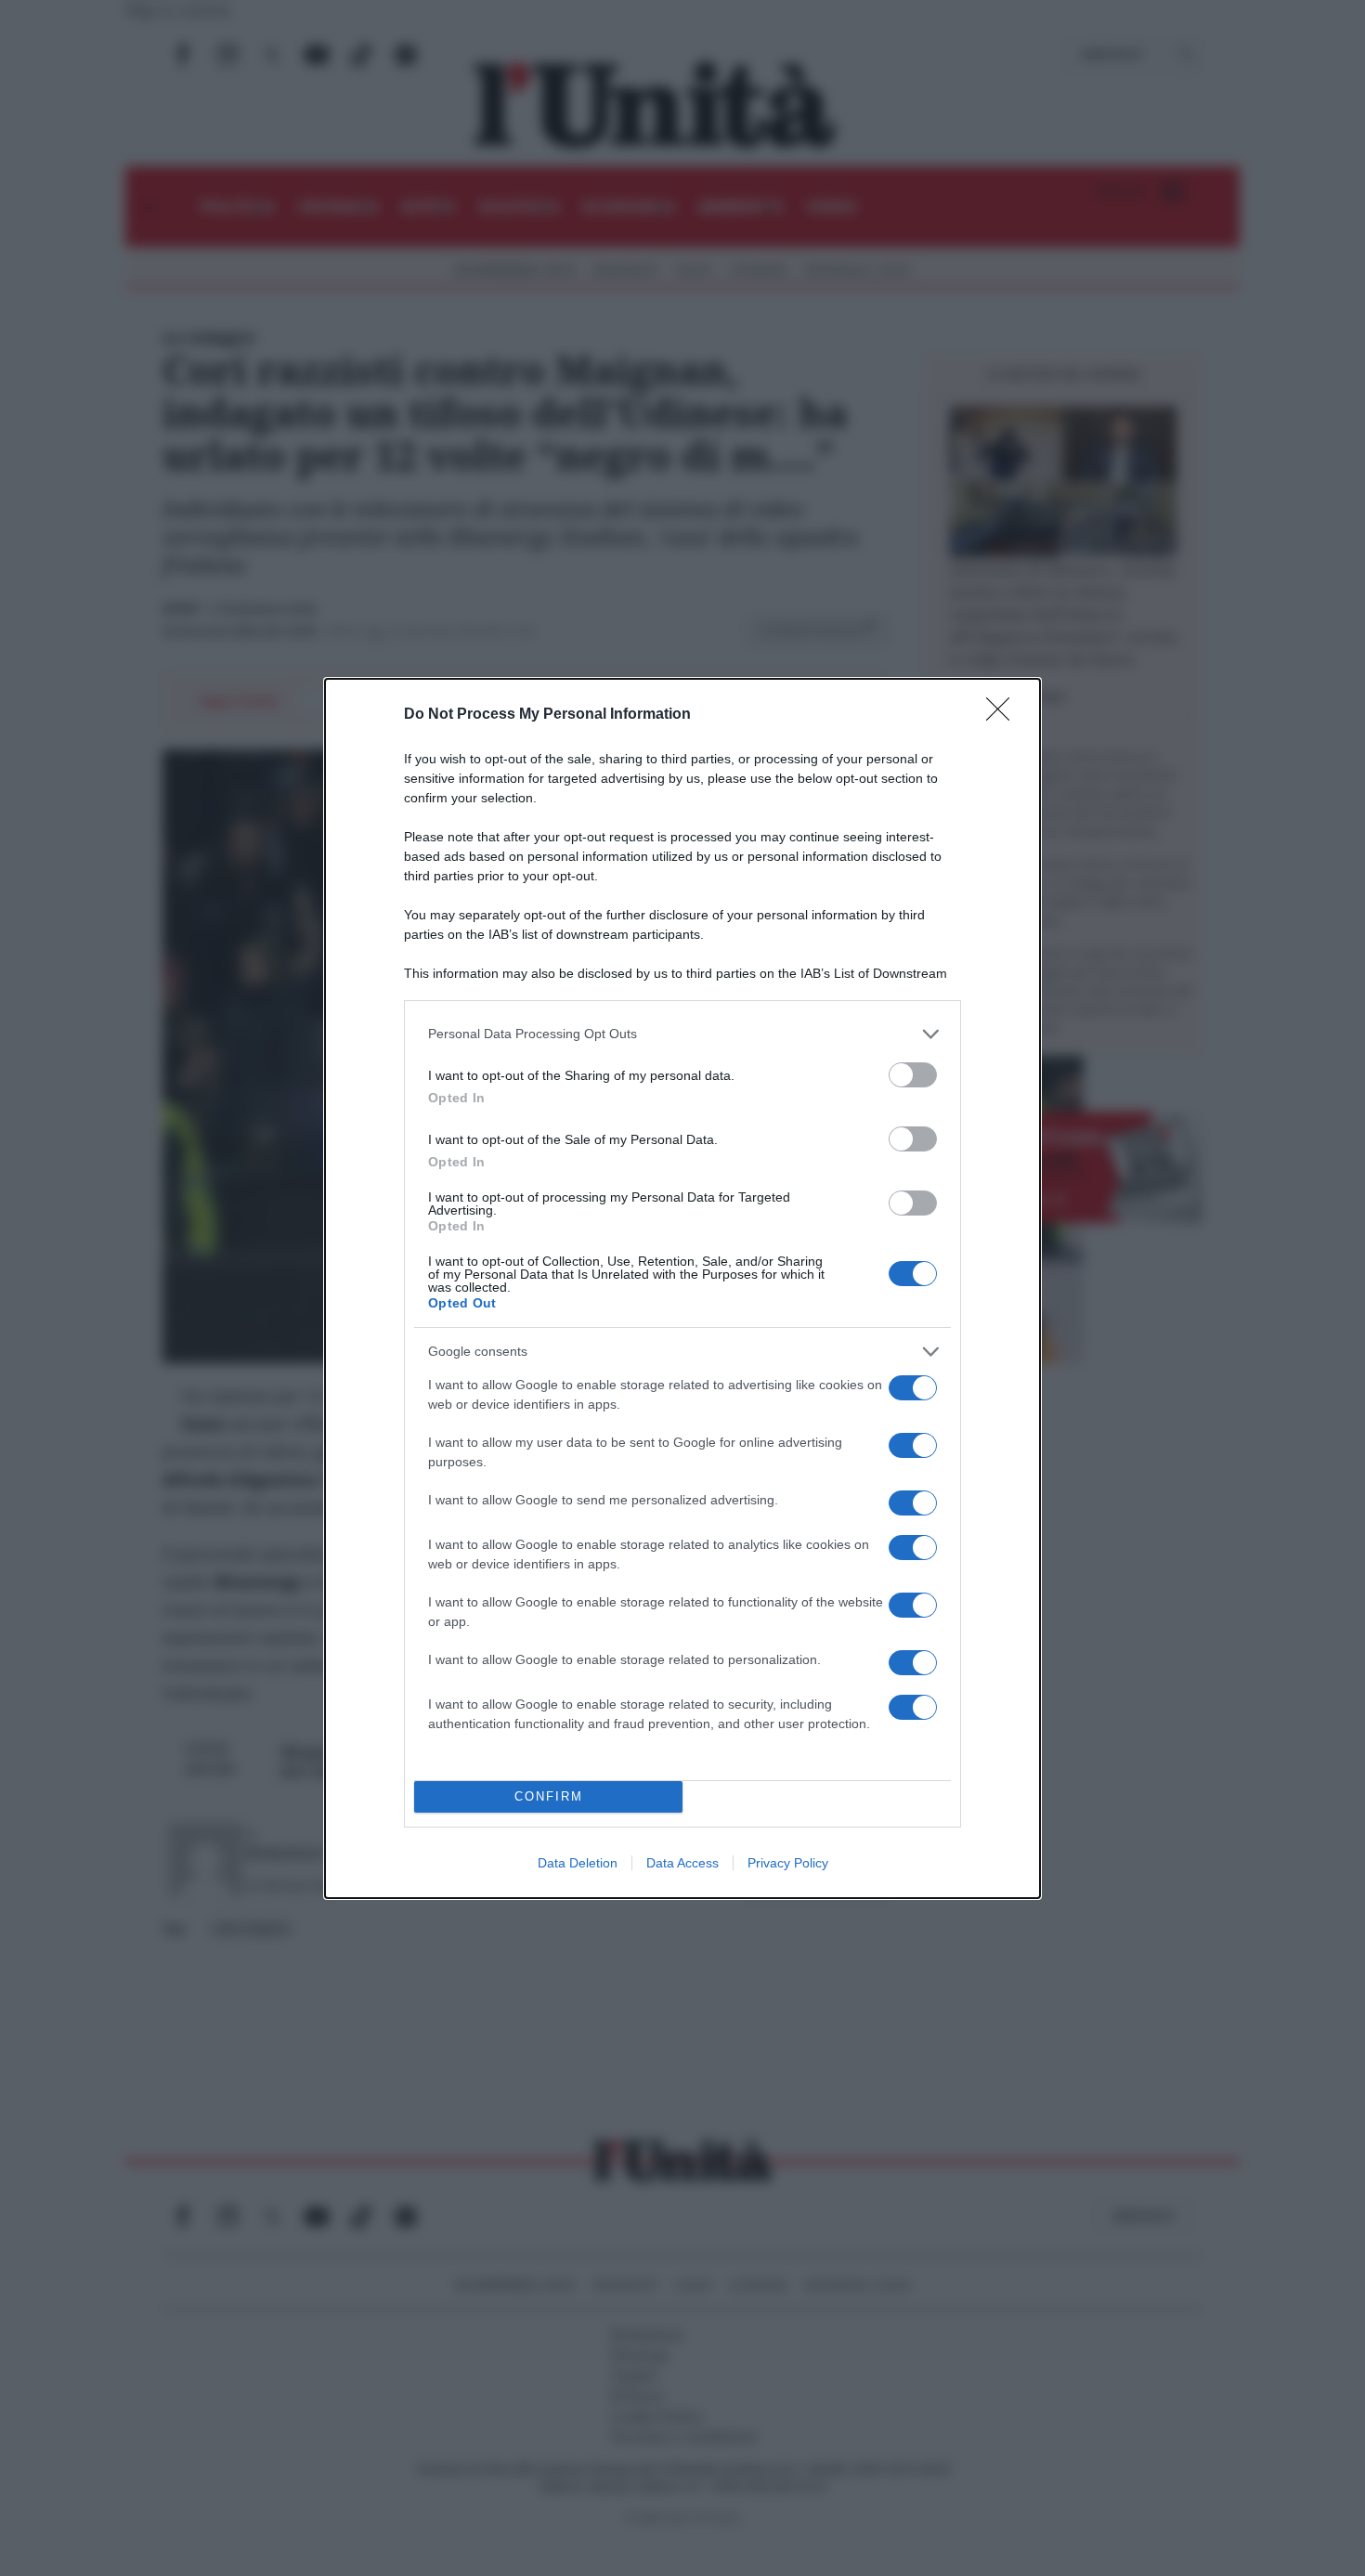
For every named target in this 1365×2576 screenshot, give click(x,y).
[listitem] (682, 1034)
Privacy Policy (788, 1863)
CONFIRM (549, 1796)
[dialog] (682, 1288)
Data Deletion (578, 1863)
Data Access (682, 1863)
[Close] (1004, 715)
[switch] (913, 1075)
